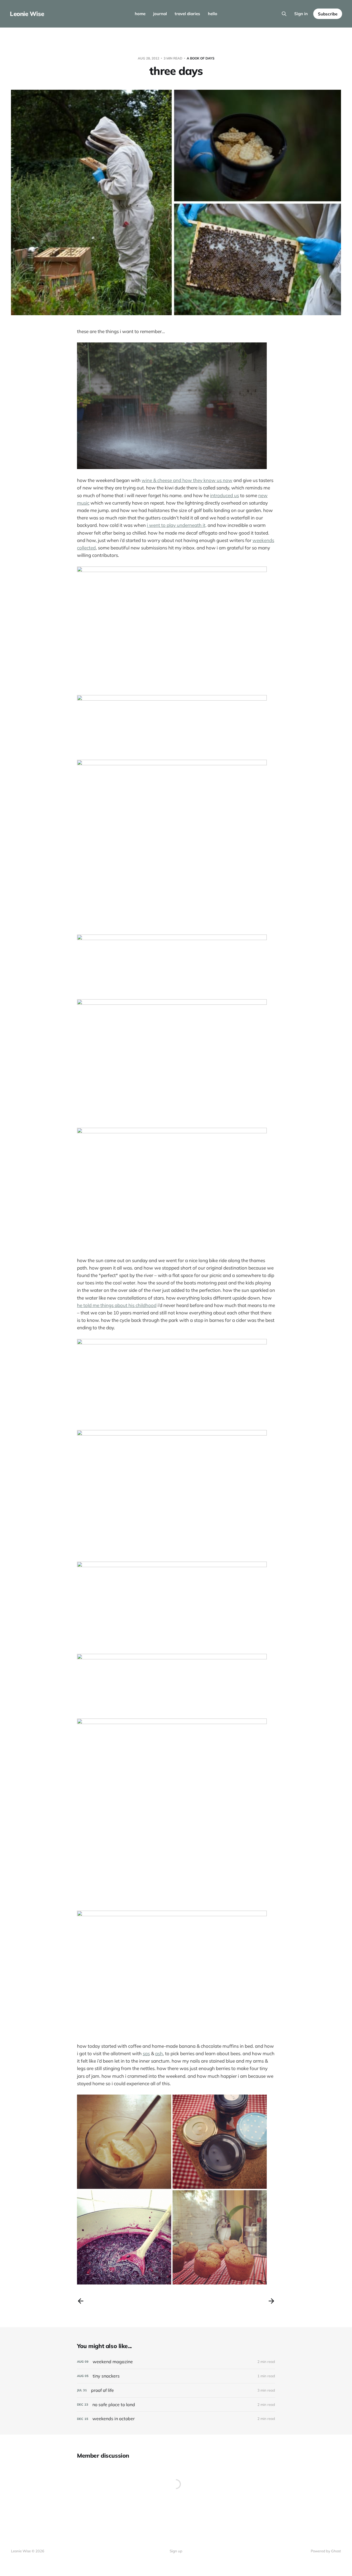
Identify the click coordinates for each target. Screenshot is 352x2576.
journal (160, 14)
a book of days (201, 58)
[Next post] (271, 2301)
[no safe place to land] (176, 2405)
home (140, 14)
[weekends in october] (176, 2419)
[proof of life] (176, 2390)
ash (159, 2053)
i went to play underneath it (176, 525)
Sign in (301, 14)
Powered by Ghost (326, 2551)
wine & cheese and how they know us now (187, 480)
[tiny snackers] (176, 2376)
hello (213, 14)
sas (146, 2053)
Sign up (176, 2551)
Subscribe (328, 14)
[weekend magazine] (176, 2362)
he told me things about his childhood (117, 1305)
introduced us (225, 495)
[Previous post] (81, 2301)
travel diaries (187, 14)
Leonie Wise (27, 14)
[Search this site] (284, 14)
